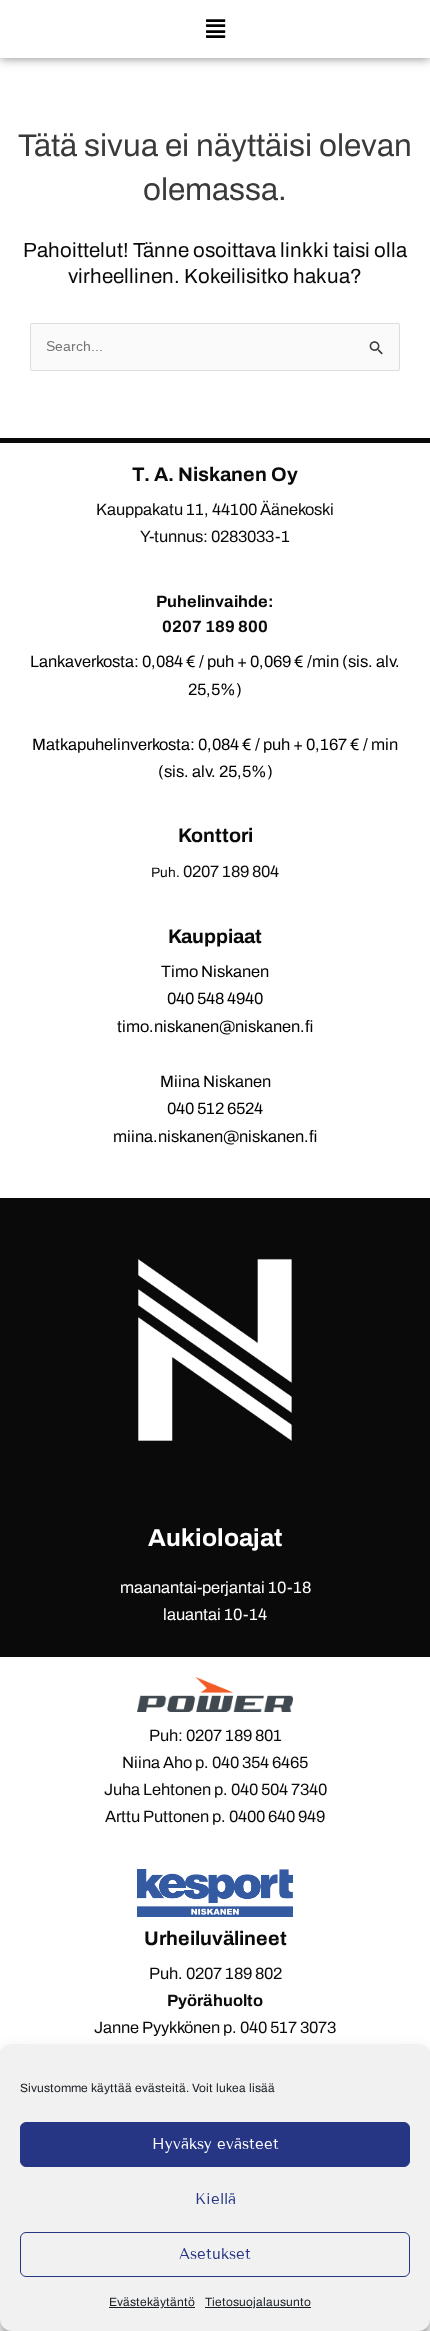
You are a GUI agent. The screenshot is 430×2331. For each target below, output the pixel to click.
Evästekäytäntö (152, 2302)
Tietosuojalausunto (258, 2302)
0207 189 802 (234, 1973)
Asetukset (215, 2254)
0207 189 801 (234, 1735)
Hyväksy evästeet (215, 2144)
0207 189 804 (231, 871)
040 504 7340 (279, 1789)
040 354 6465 (260, 1762)
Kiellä (215, 2199)
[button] (215, 29)
